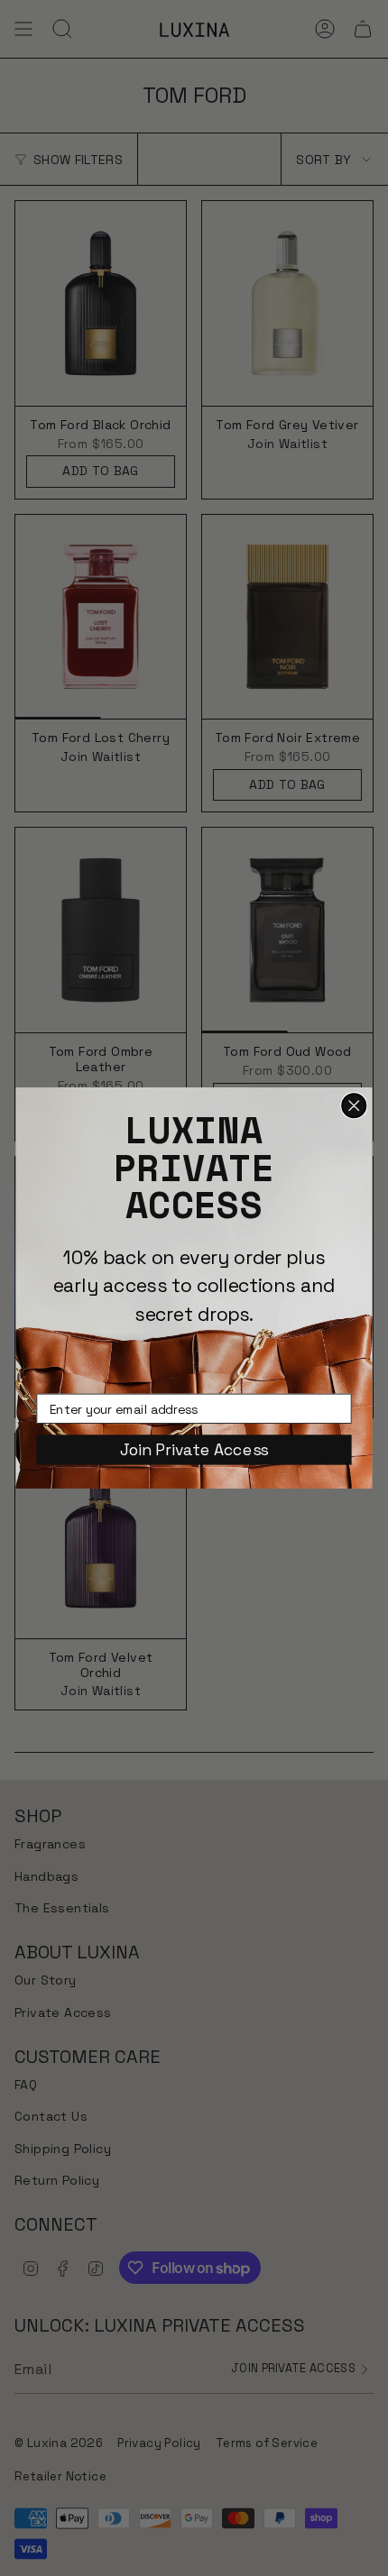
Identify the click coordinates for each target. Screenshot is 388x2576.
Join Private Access (194, 1450)
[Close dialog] (354, 1105)
